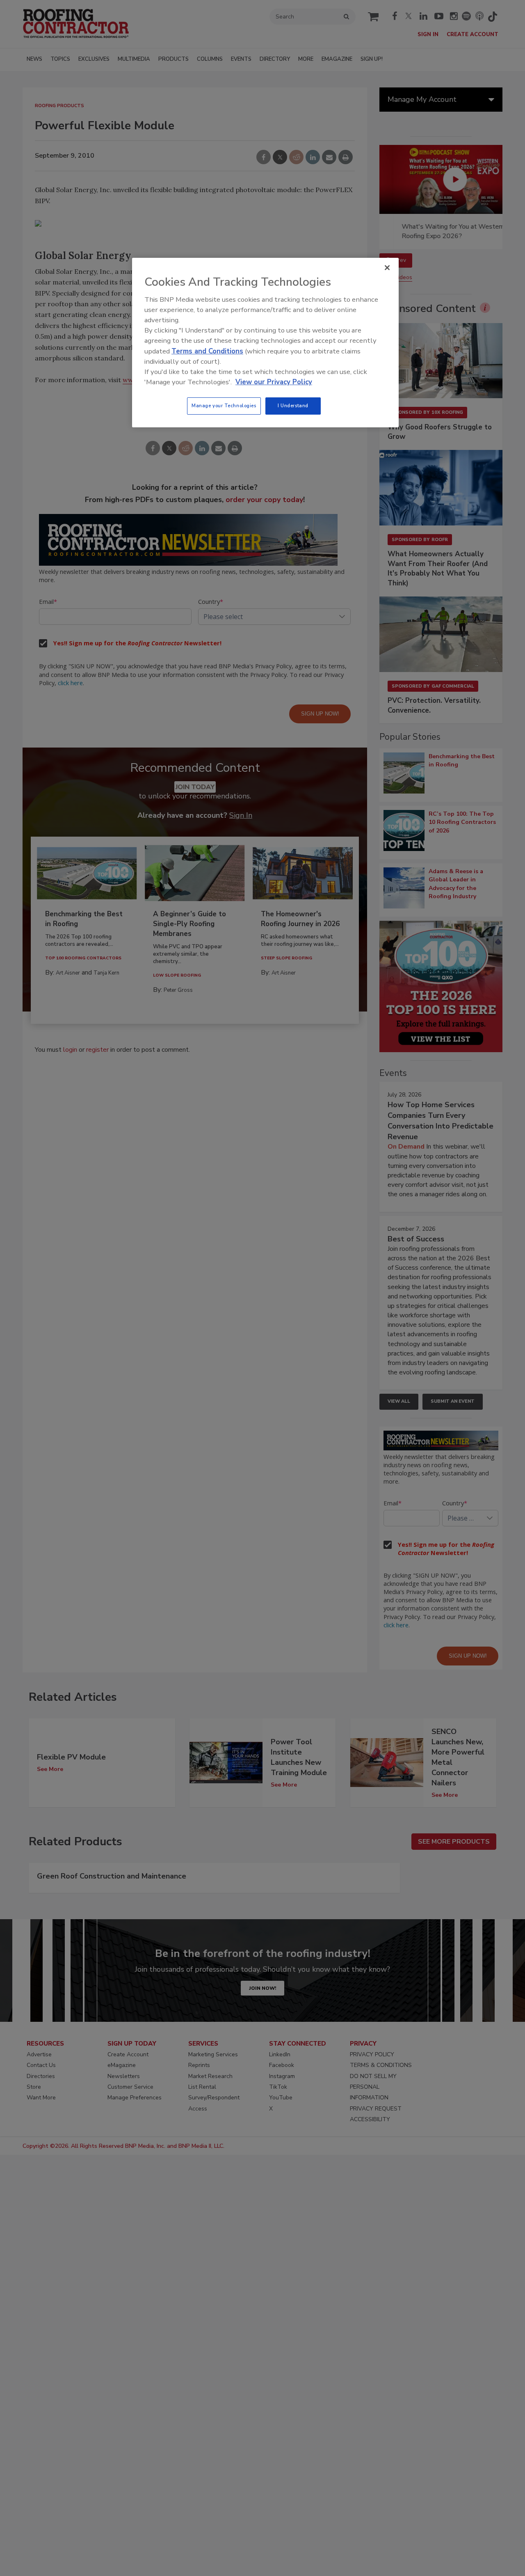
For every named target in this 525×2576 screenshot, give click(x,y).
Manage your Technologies (224, 406)
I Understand (293, 406)
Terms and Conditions (207, 351)
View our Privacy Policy (274, 382)
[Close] (387, 268)
